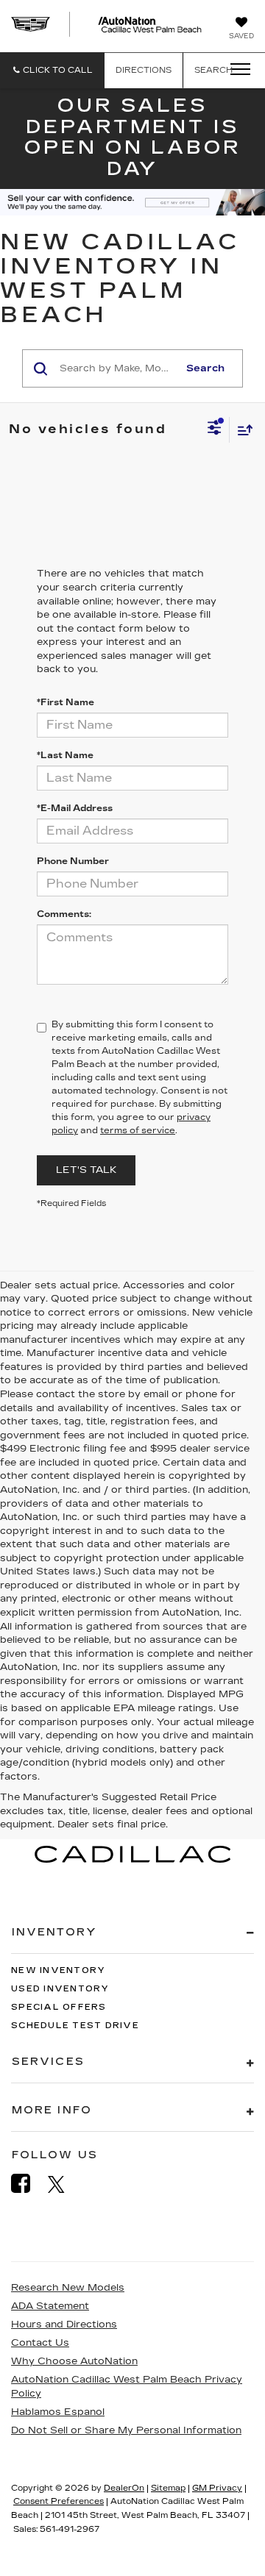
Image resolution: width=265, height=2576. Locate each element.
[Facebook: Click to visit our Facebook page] (28, 2184)
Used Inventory (60, 1989)
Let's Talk (86, 1170)
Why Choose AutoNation (74, 2361)
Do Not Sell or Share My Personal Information (126, 2430)
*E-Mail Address (75, 808)
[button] (52, 70)
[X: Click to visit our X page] (64, 2184)
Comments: (64, 914)
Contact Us (40, 2343)
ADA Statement (50, 2306)
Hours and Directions (64, 2325)
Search (205, 368)
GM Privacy (217, 2488)
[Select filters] (215, 429)
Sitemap (168, 2488)
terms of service (138, 1130)
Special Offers (59, 2007)
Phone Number (73, 861)
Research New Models (68, 2288)
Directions (144, 70)
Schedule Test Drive (75, 2026)
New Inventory (58, 1970)
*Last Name (65, 755)
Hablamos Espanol (58, 2412)
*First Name (66, 702)
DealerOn (124, 2488)
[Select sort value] (241, 430)
